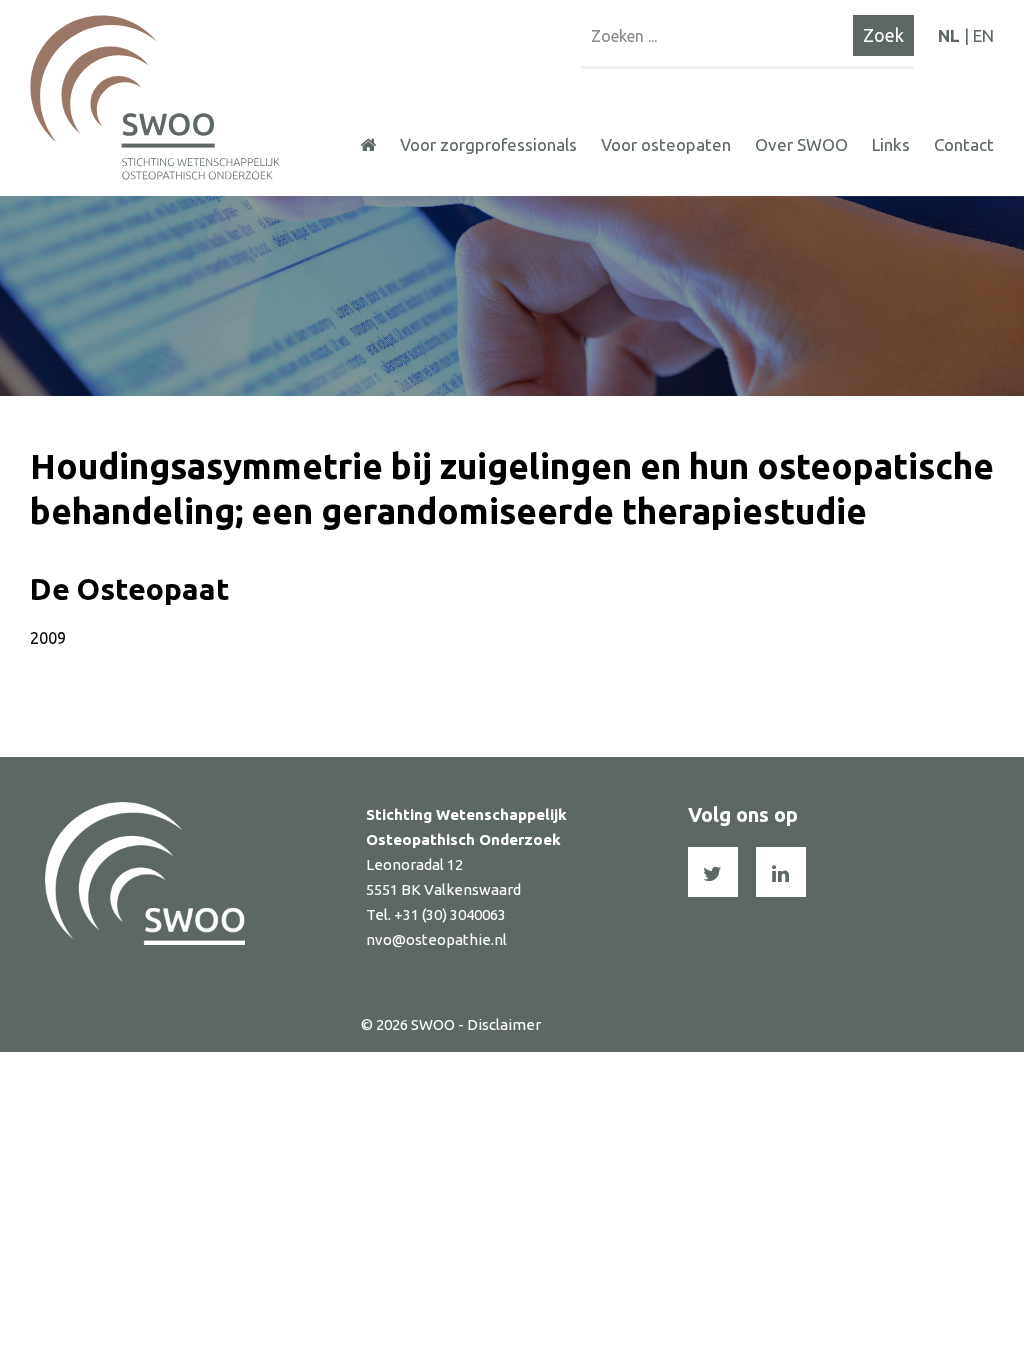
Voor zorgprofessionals (488, 144)
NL (949, 35)
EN (983, 35)
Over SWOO (801, 144)
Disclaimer (504, 1024)
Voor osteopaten (666, 144)
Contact (964, 144)
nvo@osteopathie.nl (436, 939)
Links (891, 144)
